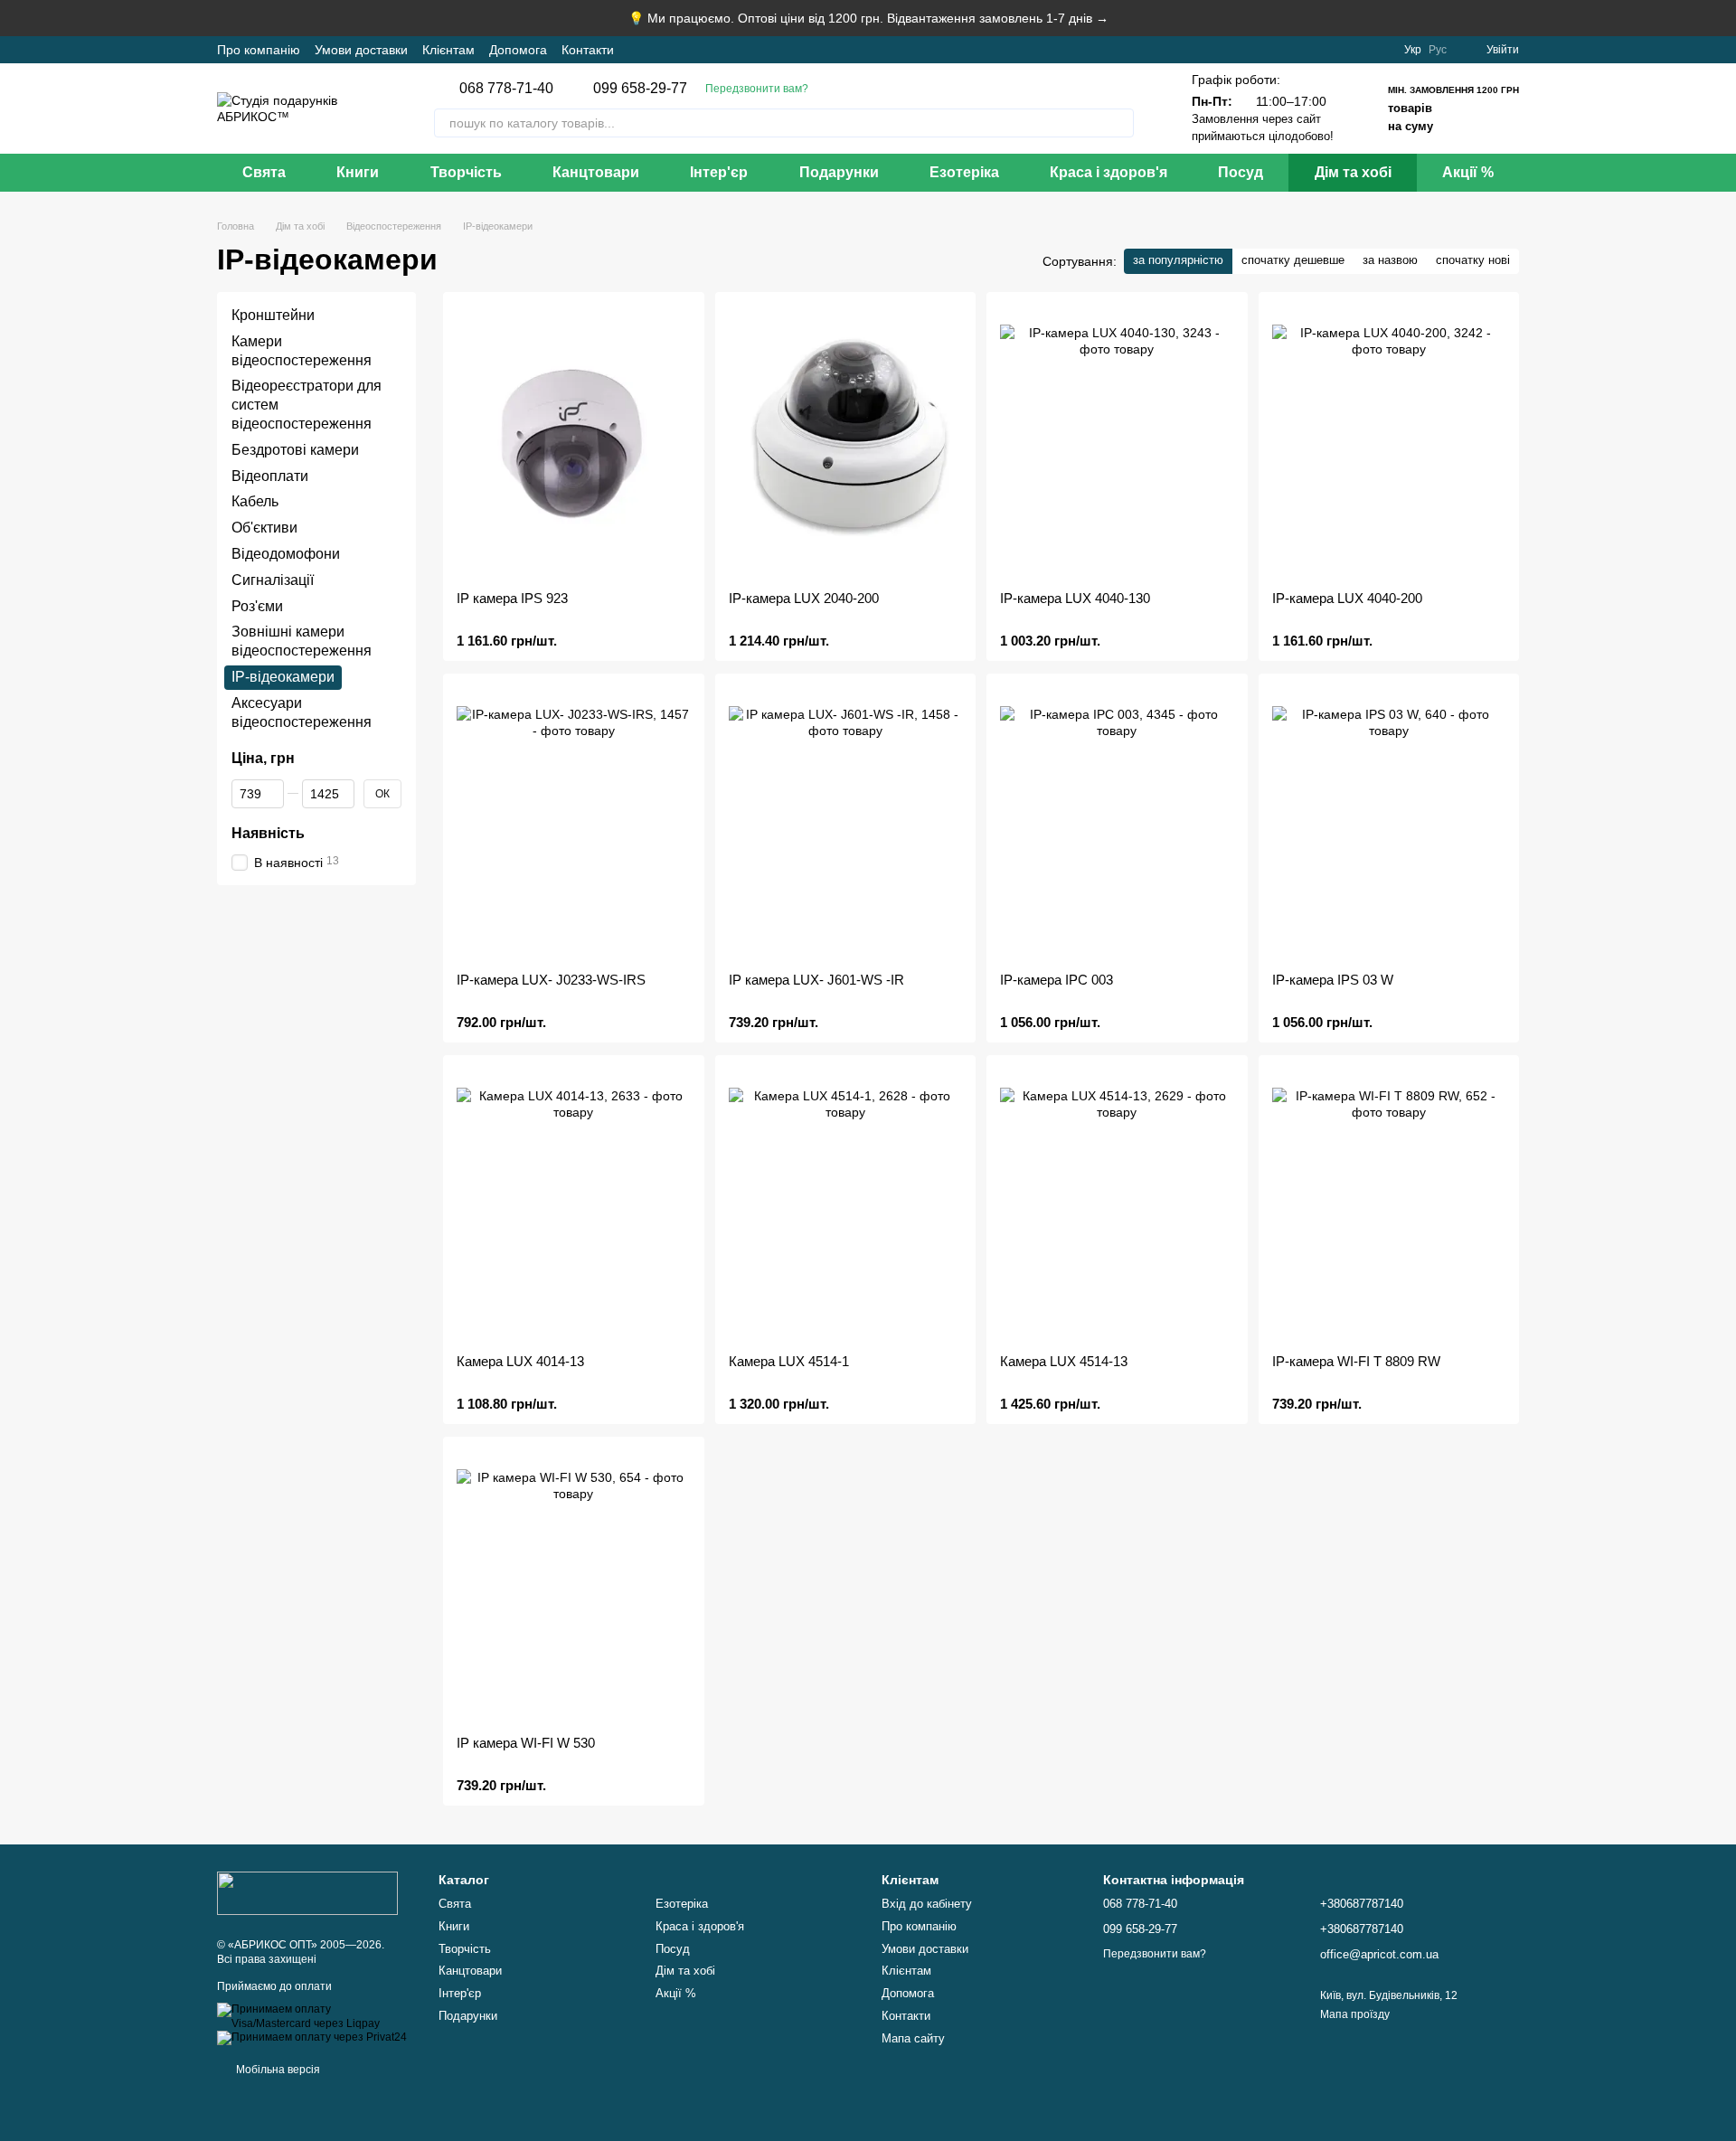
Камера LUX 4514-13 (1064, 1361)
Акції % (1468, 172)
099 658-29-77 (640, 89)
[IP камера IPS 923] (574, 441)
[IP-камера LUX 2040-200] (846, 441)
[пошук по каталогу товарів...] (1119, 123)
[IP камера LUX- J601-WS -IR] (846, 823)
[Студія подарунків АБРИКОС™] (307, 1892)
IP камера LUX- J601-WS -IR (816, 980)
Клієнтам (448, 50)
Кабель (255, 502)
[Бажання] (1379, 50)
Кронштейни (273, 315)
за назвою (1390, 260)
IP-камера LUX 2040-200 (804, 598)
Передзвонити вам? (757, 89)
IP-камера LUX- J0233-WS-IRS (551, 980)
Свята (264, 172)
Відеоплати (270, 476)
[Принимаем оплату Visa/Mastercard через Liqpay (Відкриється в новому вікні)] (314, 2016)
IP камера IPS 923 (512, 598)
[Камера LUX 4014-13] (574, 1204)
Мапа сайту (913, 2038)
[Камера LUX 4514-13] (1117, 1204)
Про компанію (259, 50)
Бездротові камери (295, 450)
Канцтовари (596, 172)
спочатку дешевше (1293, 260)
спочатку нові (1473, 260)
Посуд (1241, 172)
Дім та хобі (1353, 172)
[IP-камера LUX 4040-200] (1389, 441)
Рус (1438, 50)
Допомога (518, 50)
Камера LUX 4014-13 (520, 1361)
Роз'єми (257, 606)
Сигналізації (273, 580)
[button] (1722, 18)
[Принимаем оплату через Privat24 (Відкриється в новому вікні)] (312, 2038)
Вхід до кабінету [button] (927, 1904)
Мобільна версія (277, 2070)
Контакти (588, 50)
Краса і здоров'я (1109, 172)
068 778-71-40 (506, 89)
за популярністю (1178, 260)
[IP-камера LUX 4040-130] (1117, 441)
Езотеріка (964, 172)
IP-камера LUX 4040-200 (1347, 598)
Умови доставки (361, 50)
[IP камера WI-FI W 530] (574, 1586)
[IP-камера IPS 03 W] (1389, 823)
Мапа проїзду (1355, 2014)
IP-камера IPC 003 (1057, 980)
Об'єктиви (264, 528)
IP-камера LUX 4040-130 (1075, 598)
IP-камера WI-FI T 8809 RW (1356, 1361)
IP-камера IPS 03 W (1333, 980)
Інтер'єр (719, 172)
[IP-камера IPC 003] (1117, 823)
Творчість (466, 172)
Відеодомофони (286, 554)
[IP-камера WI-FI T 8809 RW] (1389, 1204)
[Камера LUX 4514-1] (846, 1204)
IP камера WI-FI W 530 (526, 1743)
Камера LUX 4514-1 (789, 1361)
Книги (358, 172)
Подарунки (839, 172)
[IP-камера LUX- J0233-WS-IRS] (574, 823)
